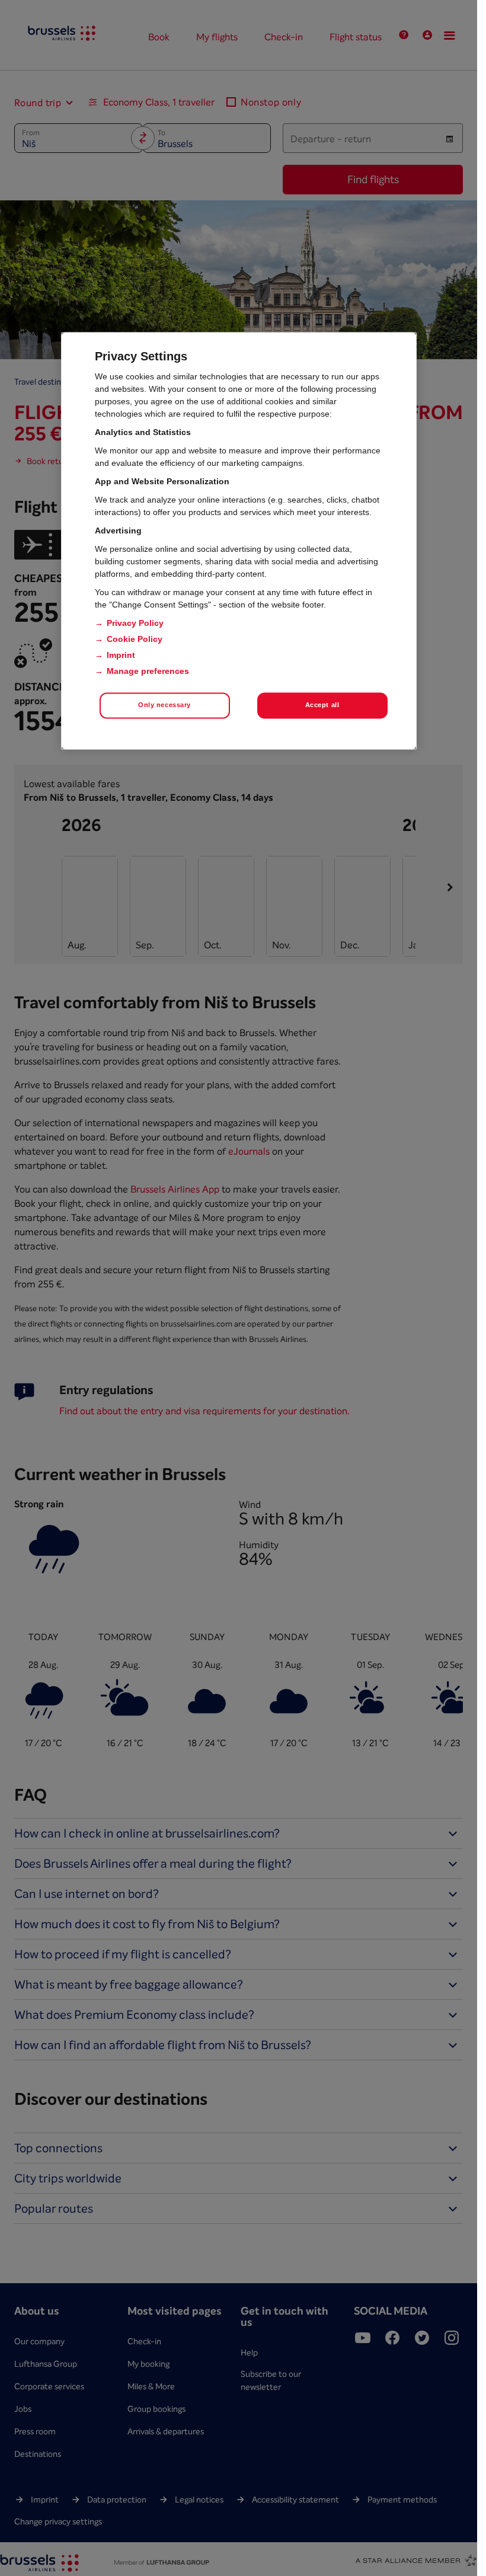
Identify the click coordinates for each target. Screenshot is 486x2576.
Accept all (322, 705)
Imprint (121, 655)
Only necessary (164, 705)
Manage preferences (148, 671)
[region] (239, 541)
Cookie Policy (135, 639)
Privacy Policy (135, 623)
